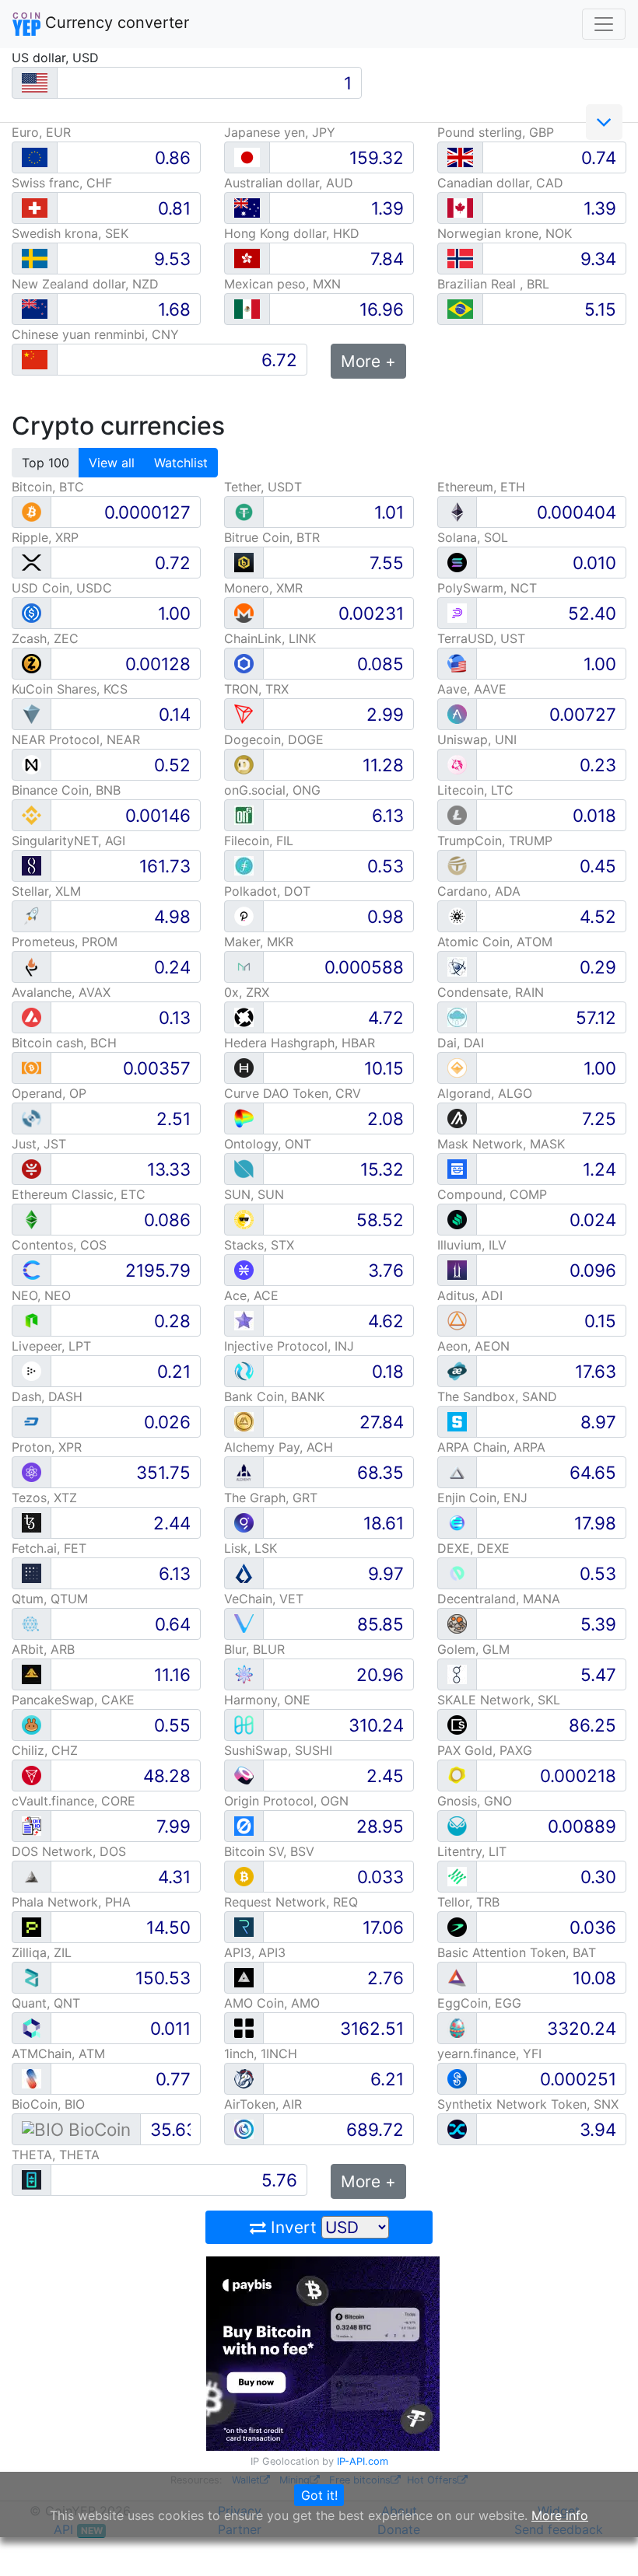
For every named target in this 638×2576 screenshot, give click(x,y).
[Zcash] (32, 663)
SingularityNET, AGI (68, 841)
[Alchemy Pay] (244, 1472)
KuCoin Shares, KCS (70, 689)
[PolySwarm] (457, 612)
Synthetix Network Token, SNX (528, 2104)
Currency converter (115, 23)
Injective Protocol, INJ (289, 1346)
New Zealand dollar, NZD (85, 284)
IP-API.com (363, 2461)
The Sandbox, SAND (497, 1396)
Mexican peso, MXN (282, 284)
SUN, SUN (254, 1194)
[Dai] (457, 1067)
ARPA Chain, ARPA (491, 1447)
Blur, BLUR (254, 1649)
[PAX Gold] (457, 1775)
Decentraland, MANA (499, 1599)
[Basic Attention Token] (457, 1977)
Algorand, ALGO (485, 1093)
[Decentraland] (457, 1623)
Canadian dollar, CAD (500, 183)
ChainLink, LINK (270, 638)
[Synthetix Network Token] (457, 2129)
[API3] (244, 1977)
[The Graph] (244, 1522)
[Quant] (32, 2027)
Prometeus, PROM (65, 942)
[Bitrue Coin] (244, 562)
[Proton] (32, 1472)
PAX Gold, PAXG (485, 1750)
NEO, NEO (41, 1295)
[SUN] (244, 1219)
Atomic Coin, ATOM (495, 942)
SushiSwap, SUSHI (278, 1750)
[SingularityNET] (32, 865)
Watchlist (181, 463)
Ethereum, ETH (481, 487)
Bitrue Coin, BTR (272, 537)
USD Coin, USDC (62, 588)
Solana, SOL (473, 537)
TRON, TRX (256, 689)
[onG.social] (244, 814)
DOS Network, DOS (69, 1851)
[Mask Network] (457, 1168)
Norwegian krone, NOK (505, 233)
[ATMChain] (32, 2078)
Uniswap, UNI (477, 739)
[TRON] (244, 713)
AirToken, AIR (263, 2104)
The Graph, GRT (271, 1498)
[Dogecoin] (244, 764)
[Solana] (457, 562)
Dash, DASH (47, 1396)
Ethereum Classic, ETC (79, 1194)
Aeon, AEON (473, 1346)
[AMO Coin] (244, 2027)
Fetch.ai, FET (49, 1548)
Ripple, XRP (45, 537)
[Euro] (35, 157)
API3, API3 (255, 1952)
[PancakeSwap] (32, 1724)
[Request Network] (244, 1926)
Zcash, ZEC (45, 638)
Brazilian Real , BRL (493, 284)
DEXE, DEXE (473, 1548)
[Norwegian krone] (460, 259)
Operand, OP (49, 1093)
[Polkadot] (244, 916)
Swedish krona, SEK (70, 233)
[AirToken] (244, 2129)
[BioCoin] (76, 2129)
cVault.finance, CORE (74, 1801)
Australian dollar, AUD (289, 183)
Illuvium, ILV (472, 1245)
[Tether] (244, 511)
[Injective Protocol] (244, 1370)
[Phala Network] (32, 1926)
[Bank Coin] (244, 1421)
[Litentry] (457, 1876)
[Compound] (457, 1219)
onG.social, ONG (272, 790)
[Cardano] (457, 916)
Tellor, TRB (468, 1902)
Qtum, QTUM (50, 1599)
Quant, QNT (46, 2003)
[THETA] (32, 2179)
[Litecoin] (457, 814)
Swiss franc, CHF (62, 183)
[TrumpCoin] (457, 865)
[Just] (32, 1168)
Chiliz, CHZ (45, 1750)
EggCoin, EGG (479, 2003)
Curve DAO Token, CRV (293, 1093)
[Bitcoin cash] (32, 1067)
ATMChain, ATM (58, 2053)
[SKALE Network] (457, 1724)
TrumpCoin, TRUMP (495, 841)
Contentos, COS (59, 1245)
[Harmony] (244, 1724)
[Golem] (457, 1674)
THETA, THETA (56, 2155)
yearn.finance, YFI (489, 2053)
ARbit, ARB (43, 1649)
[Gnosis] (457, 1825)
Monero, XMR (263, 588)
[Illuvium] (457, 1269)
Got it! (319, 2495)
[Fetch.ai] (32, 1573)
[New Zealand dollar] (35, 309)
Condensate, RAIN (491, 992)
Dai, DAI (461, 1043)
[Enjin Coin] (457, 1522)
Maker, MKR (259, 942)
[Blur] (244, 1674)
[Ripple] (32, 562)
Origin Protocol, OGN (286, 1801)
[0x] (244, 1017)
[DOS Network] (32, 1876)
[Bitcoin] (32, 511)
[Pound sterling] (460, 157)
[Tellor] (457, 1926)
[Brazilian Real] (460, 309)
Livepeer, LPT (51, 1346)
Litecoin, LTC (475, 790)
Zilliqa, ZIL (42, 1952)
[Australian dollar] (247, 208)
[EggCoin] (457, 2027)
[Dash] (32, 1421)
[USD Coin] (32, 612)
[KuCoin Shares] (32, 713)
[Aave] (457, 713)
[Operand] (32, 1118)
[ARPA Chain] (457, 1472)
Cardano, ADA (479, 891)
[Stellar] (32, 916)
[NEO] (32, 1320)
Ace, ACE (251, 1295)
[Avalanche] (32, 1017)
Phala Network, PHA (71, 1902)
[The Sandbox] (457, 1421)
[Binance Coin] (32, 814)
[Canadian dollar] (460, 208)
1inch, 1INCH (261, 2053)
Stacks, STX (259, 1245)
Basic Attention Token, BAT (517, 1952)
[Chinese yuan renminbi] (35, 360)
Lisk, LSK (251, 1548)
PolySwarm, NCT (487, 588)
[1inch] (244, 2078)
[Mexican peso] (247, 309)
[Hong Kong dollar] (247, 259)
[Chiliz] (32, 1775)
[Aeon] (457, 1370)
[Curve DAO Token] (244, 1118)
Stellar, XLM (46, 891)
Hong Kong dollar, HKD (292, 233)
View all (112, 463)
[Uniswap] (457, 764)
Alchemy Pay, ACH (279, 1447)
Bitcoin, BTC (48, 487)
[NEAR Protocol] (32, 764)
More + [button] (368, 361)
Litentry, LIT (472, 1851)
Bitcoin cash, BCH (64, 1043)
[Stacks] (244, 1269)
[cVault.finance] (32, 1825)
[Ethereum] (457, 511)
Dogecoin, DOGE (274, 739)
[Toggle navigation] (604, 24)
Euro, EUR (41, 132)
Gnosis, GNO (475, 1801)
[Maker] (244, 966)
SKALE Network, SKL (499, 1700)
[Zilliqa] (32, 1977)
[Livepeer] (32, 1370)
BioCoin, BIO (48, 2104)
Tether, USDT (263, 487)
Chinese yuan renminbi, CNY (95, 334)
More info (560, 2515)
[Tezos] (32, 1522)
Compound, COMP (492, 1194)
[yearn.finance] (457, 2078)
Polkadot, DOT (267, 891)
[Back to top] (604, 2543)
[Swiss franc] (35, 208)
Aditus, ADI (470, 1295)
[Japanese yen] (247, 157)
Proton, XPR (47, 1447)
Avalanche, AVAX (61, 992)
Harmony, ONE (267, 1700)
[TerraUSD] (457, 663)
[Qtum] (32, 1623)
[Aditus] (457, 1320)
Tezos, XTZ (44, 1498)
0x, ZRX (247, 992)
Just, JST (39, 1144)
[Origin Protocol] (244, 1825)
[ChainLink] (244, 663)
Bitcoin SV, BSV (269, 1851)
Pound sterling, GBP (496, 132)
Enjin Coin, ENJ (482, 1498)
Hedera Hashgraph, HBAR (300, 1043)
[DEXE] (457, 1573)
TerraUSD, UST (481, 638)
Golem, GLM (473, 1649)
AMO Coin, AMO (272, 2003)
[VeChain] (244, 1623)
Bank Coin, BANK (274, 1396)
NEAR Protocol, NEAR (76, 739)
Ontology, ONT (268, 1144)
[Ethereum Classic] (32, 1219)
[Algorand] (457, 1118)
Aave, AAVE (472, 689)
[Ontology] (244, 1168)
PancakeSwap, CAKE (73, 1700)
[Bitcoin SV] (244, 1876)
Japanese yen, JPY (280, 132)
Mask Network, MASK (501, 1144)
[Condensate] (457, 1017)
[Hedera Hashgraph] (244, 1067)
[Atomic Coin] (457, 966)
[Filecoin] (244, 865)
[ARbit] (32, 1674)
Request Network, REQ (291, 1902)
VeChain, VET (264, 1599)
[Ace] (244, 1320)
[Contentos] (32, 1269)
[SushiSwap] (244, 1775)
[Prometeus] (32, 966)
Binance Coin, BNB (66, 790)
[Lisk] (244, 1573)
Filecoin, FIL (259, 841)
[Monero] (244, 612)
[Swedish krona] (35, 259)
